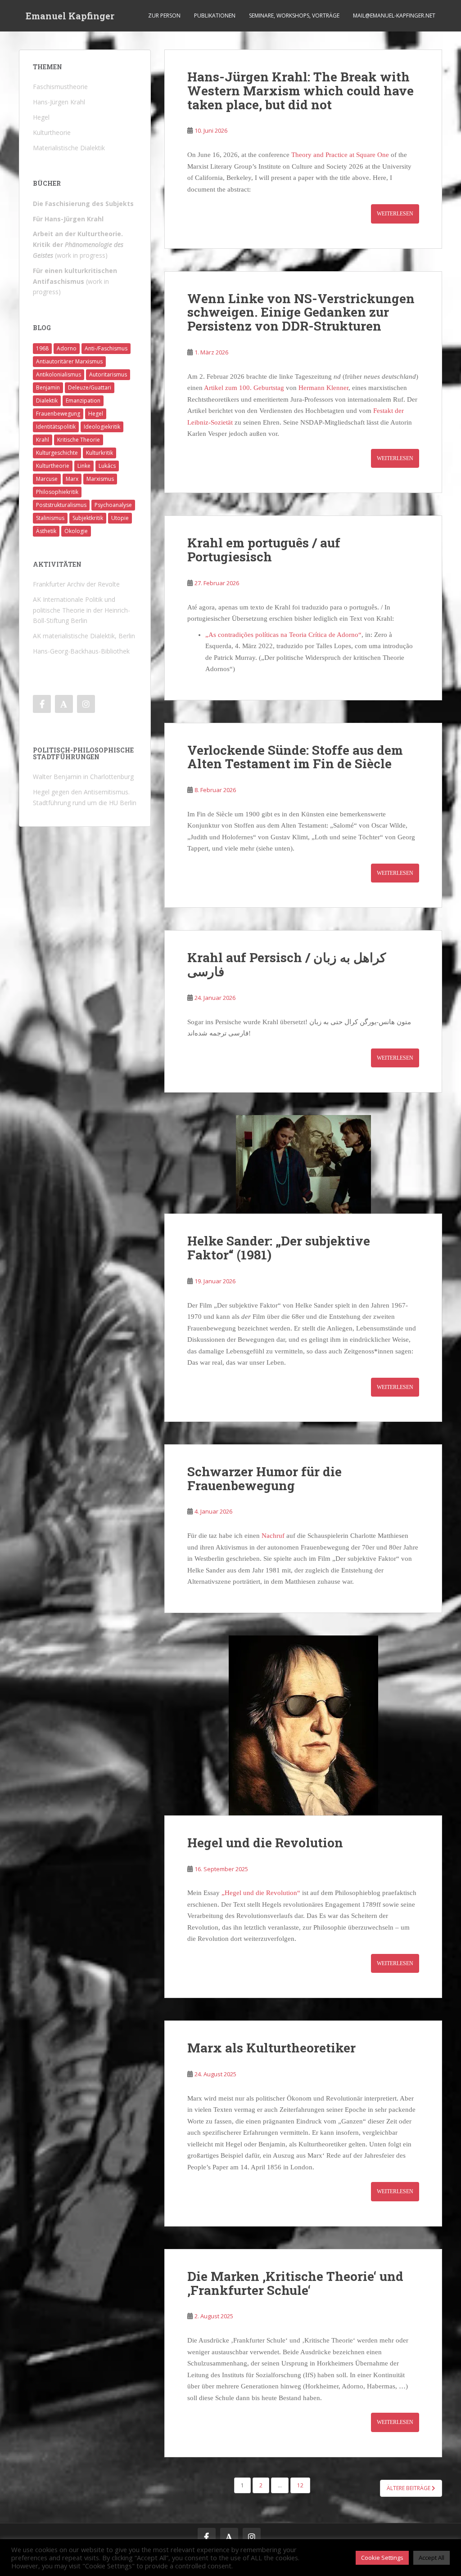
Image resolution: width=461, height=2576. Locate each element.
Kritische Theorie (79, 440)
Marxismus (100, 479)
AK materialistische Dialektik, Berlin (84, 636)
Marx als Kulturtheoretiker (271, 2048)
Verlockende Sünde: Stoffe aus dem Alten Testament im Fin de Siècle (295, 757)
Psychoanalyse (113, 505)
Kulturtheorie (53, 466)
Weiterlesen (395, 214)
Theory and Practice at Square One (340, 155)
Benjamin (48, 388)
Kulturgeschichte (57, 453)
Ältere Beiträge (409, 2488)
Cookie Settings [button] (382, 2558)
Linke (84, 466)
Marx (72, 479)
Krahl (43, 440)
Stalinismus (50, 518)
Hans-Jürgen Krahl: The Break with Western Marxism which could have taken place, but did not (301, 91)
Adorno (67, 348)
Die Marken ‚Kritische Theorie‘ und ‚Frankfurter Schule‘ (295, 2283)
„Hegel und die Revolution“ (261, 1893)
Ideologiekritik (102, 427)
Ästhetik (46, 531)
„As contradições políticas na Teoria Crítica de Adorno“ (283, 635)
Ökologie (76, 531)
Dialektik (47, 401)
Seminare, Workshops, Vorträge (294, 16)
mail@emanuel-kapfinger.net (394, 16)
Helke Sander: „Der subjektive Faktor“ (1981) (279, 1248)
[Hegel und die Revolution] (303, 1725)
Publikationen (215, 16)
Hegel (96, 414)
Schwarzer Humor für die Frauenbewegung (264, 1478)
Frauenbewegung (58, 414)
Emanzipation (83, 401)
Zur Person (164, 16)
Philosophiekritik (57, 492)
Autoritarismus (108, 374)
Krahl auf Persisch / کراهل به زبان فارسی (287, 964)
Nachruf (274, 1536)
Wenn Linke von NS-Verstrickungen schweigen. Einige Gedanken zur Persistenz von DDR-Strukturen (301, 312)
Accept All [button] (432, 2558)
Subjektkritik (88, 518)
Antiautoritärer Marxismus (69, 361)
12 (300, 2485)
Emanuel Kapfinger (70, 16)
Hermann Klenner (323, 388)
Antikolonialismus (59, 374)
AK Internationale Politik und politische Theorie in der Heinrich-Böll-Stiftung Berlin (81, 610)
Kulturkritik (99, 453)
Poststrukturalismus (61, 505)
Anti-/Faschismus (106, 348)
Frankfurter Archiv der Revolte (76, 584)
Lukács (107, 466)
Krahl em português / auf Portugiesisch (264, 550)
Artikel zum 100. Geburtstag (244, 388)
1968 (42, 348)
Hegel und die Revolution (265, 1843)
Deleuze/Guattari (90, 388)
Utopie (120, 518)
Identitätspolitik (56, 427)
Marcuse (47, 479)
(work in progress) (78, 244)
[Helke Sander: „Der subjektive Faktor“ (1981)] (303, 1164)
